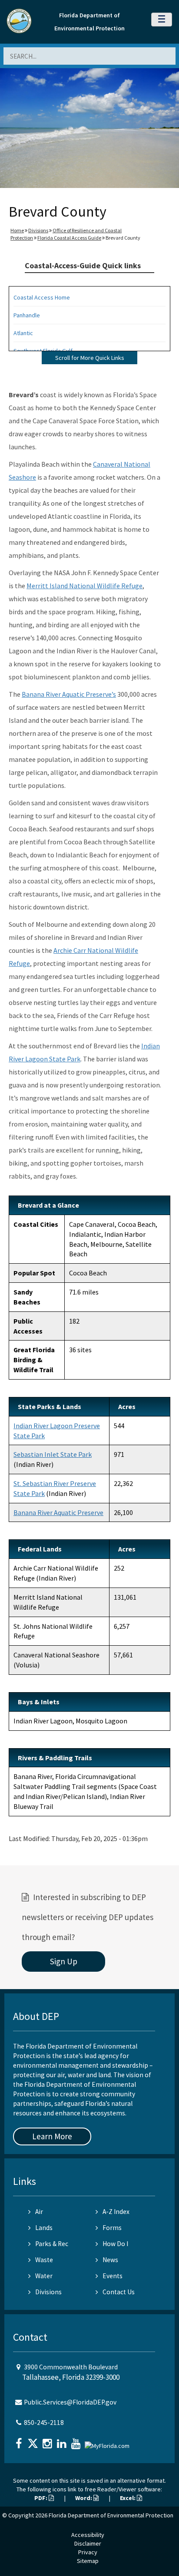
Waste (44, 2260)
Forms (112, 2228)
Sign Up (64, 1961)
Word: (84, 2498)
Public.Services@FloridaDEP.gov (70, 2402)
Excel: (128, 2498)
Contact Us (119, 2292)
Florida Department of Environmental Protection (111, 2515)
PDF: (41, 2498)
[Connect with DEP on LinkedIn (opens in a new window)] (63, 2441)
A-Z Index (116, 2212)
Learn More (52, 2136)
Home (17, 230)
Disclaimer (88, 2543)
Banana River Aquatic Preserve (58, 1512)
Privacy (88, 2552)
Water (44, 2276)
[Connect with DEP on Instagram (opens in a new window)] (48, 2441)
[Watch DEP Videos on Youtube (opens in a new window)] (77, 2441)
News (110, 2260)
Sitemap (88, 2561)
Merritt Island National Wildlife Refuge (85, 586)
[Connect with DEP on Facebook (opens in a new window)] (20, 2441)
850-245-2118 (44, 2423)
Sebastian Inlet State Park (53, 1454)
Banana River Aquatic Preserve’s (69, 694)
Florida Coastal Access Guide (69, 238)
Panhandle (27, 315)
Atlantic (23, 333)
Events (113, 2276)
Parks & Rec (52, 2244)
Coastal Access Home (42, 297)
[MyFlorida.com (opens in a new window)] (108, 2443)
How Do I (115, 2244)
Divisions (38, 230)
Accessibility (88, 2535)
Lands (44, 2228)
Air (39, 2212)
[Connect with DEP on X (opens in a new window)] (34, 2441)
